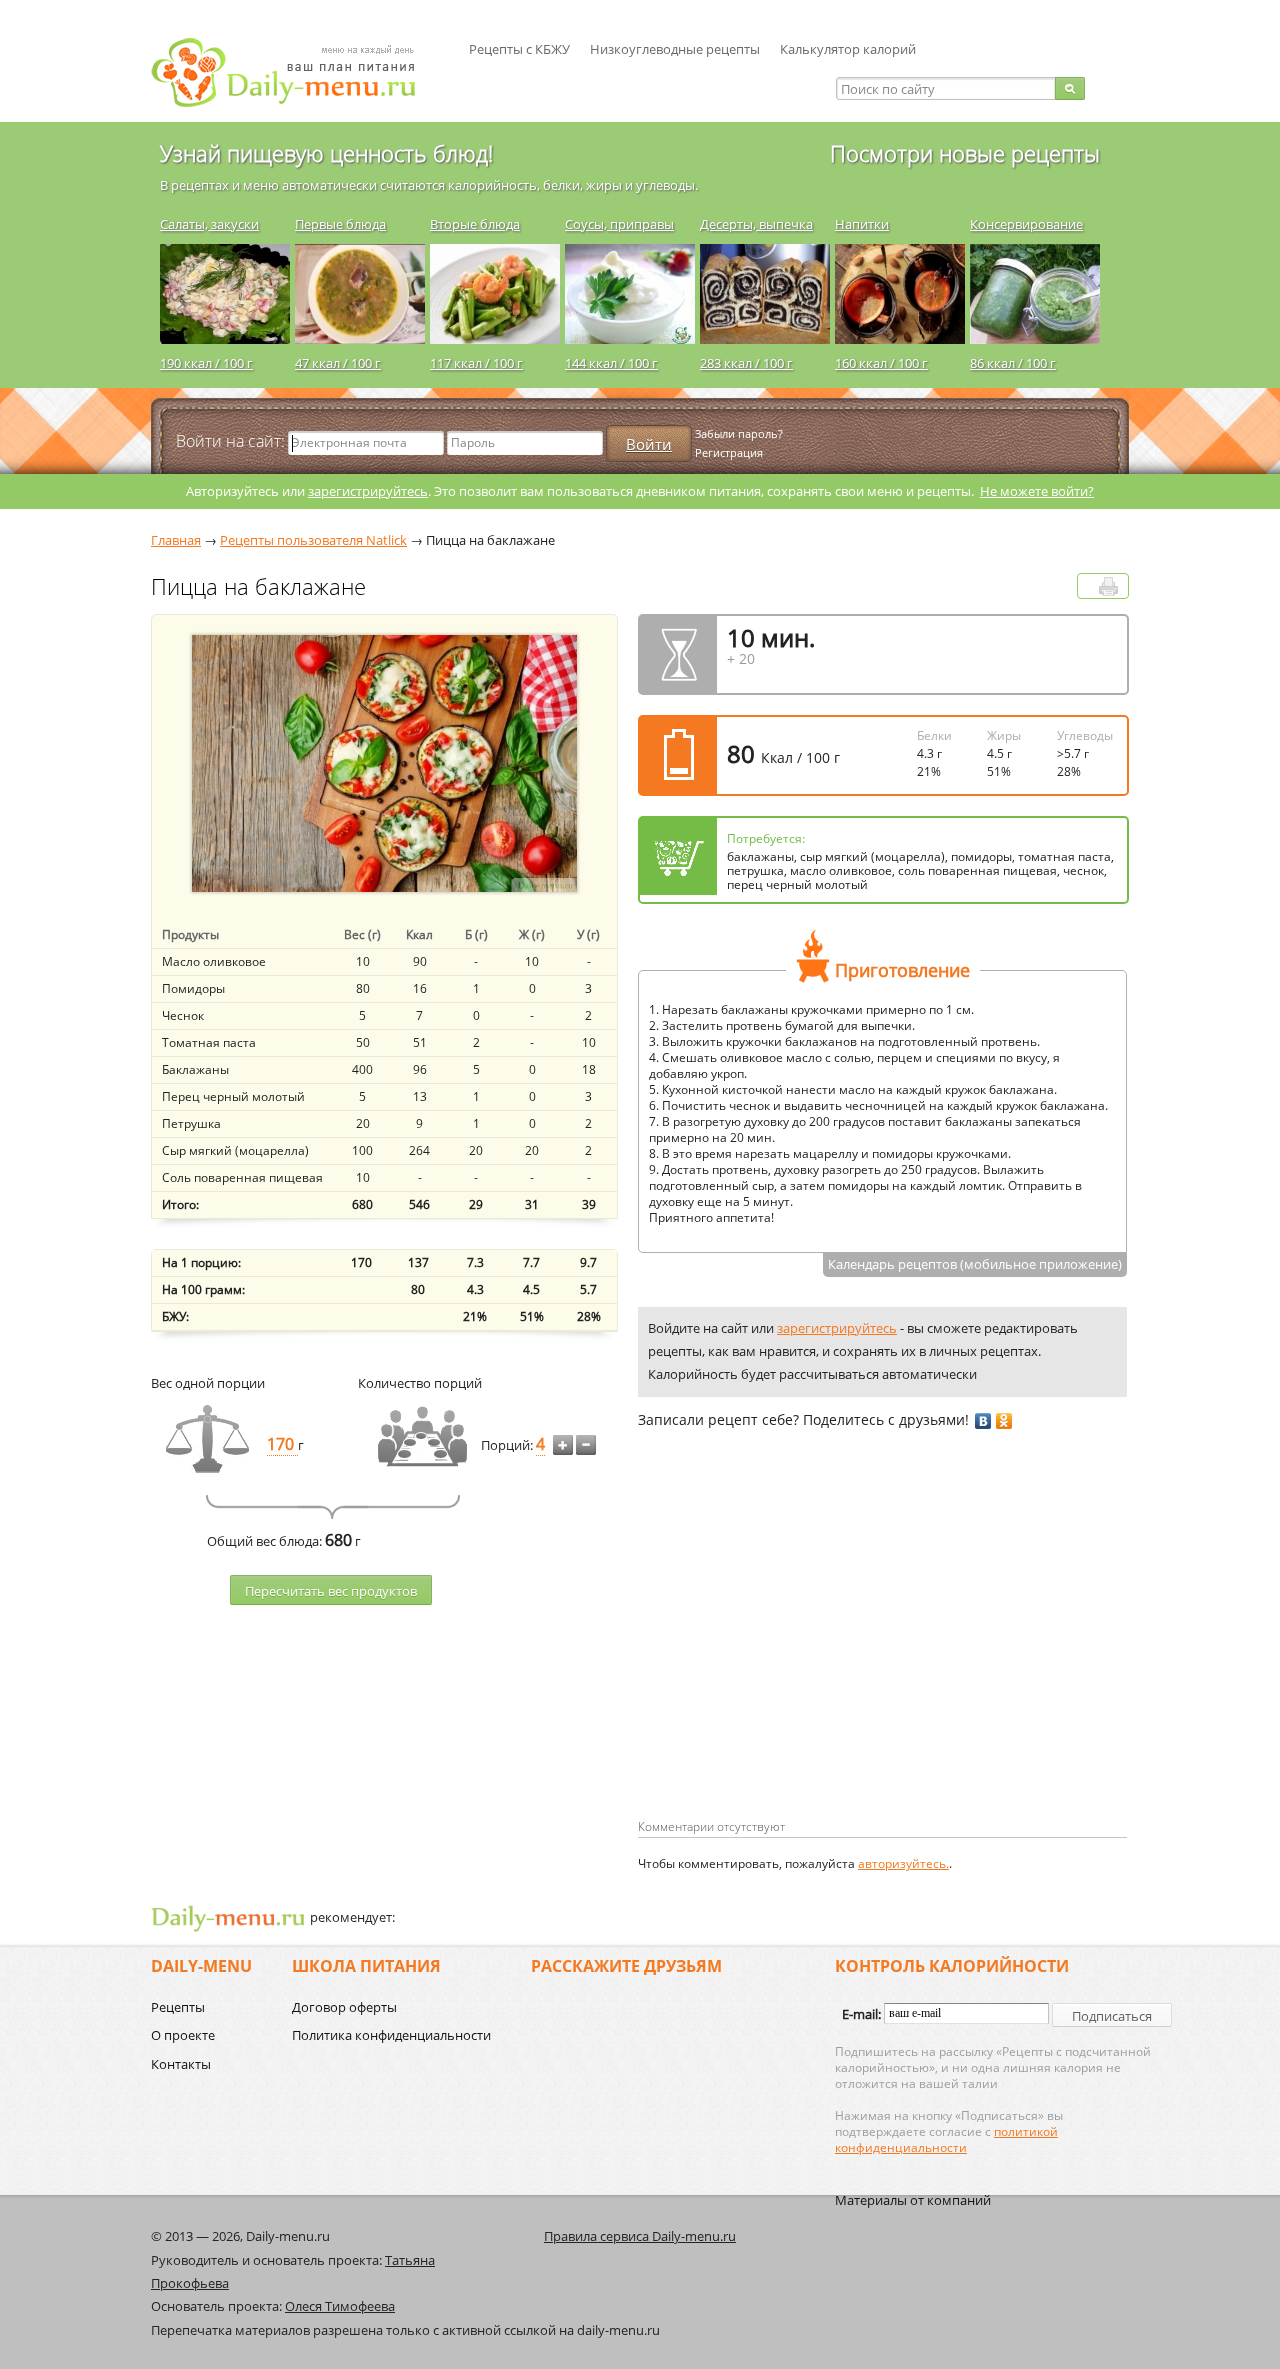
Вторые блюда (475, 224)
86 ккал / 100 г (1013, 363)
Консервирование (1026, 224)
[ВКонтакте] (983, 1421)
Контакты (181, 2064)
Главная (176, 540)
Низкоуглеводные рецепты (675, 49)
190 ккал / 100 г (206, 363)
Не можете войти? (1037, 491)
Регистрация (729, 452)
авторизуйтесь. (903, 1863)
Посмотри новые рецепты (965, 153)
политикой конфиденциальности (946, 2139)
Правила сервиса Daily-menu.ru (640, 2236)
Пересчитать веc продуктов (331, 1591)
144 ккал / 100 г (611, 363)
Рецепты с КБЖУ (519, 49)
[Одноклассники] (1004, 1421)
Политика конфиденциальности (391, 2035)
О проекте (183, 2035)
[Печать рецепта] (1108, 586)
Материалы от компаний (913, 2200)
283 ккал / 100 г (746, 363)
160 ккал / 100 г (881, 363)
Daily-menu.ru (296, 72)
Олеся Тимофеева (340, 2306)
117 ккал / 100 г (476, 363)
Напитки (862, 224)
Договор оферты (344, 2007)
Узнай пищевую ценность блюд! (326, 153)
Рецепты (178, 2007)
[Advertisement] (806, 1656)
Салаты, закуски (209, 224)
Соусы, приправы (619, 224)
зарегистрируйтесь (368, 491)
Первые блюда (340, 224)
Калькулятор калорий (848, 49)
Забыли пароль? (739, 433)
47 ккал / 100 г (338, 363)
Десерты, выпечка (756, 224)
